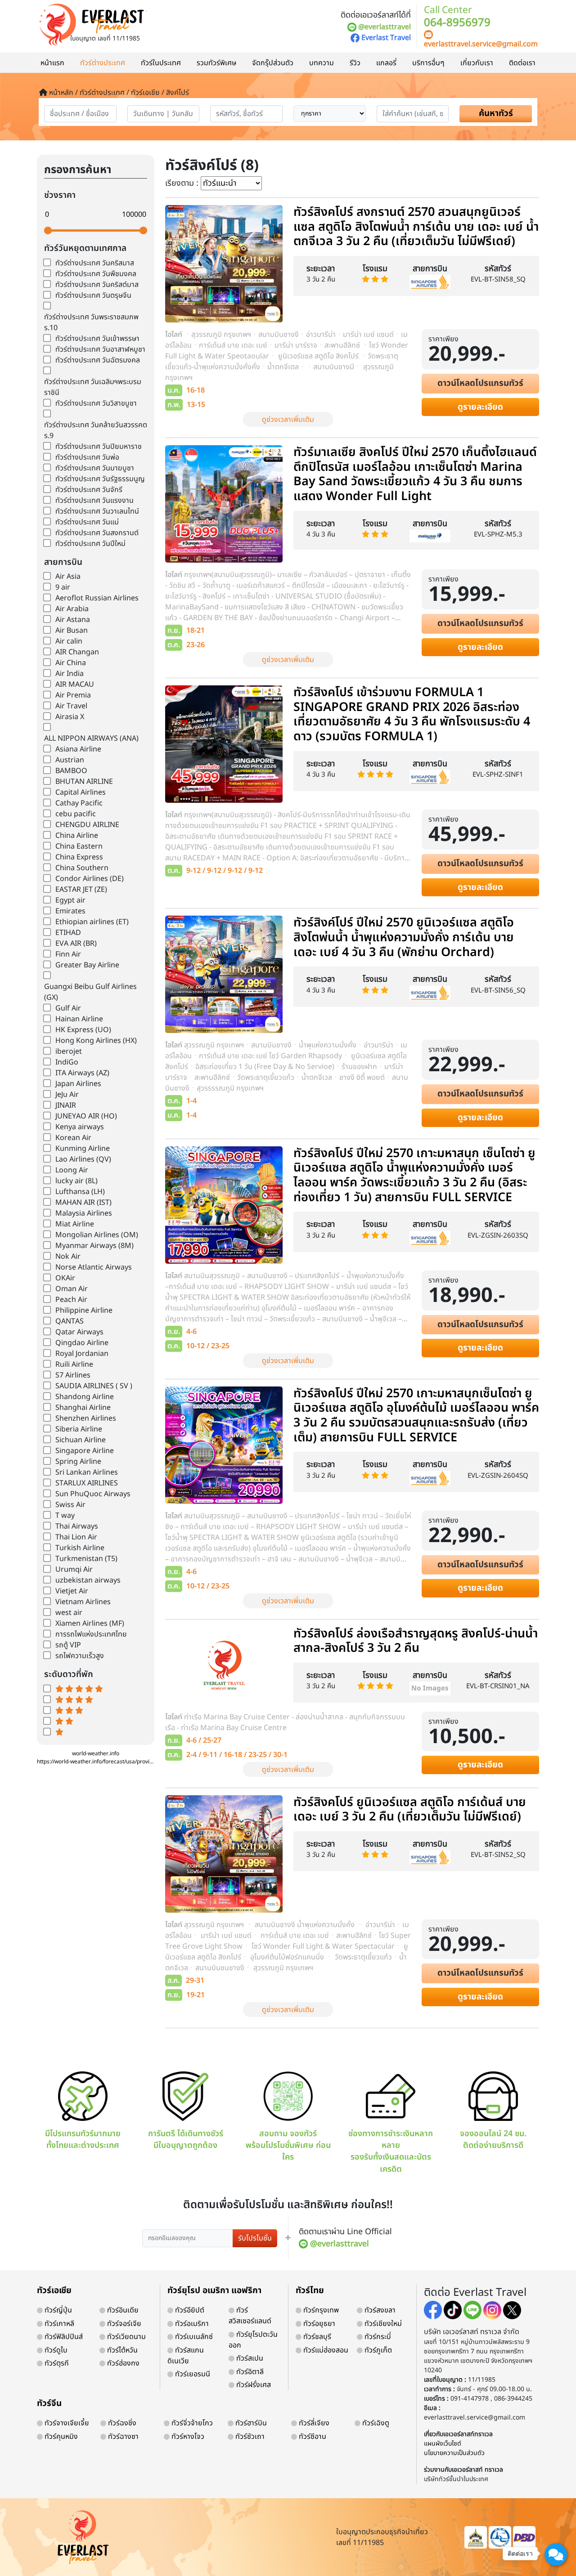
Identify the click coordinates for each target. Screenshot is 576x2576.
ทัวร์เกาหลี (58, 2324)
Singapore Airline (85, 1451)
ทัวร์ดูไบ (55, 2350)
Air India (70, 674)
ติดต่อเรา (522, 63)
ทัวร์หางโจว (187, 2437)
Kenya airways (80, 1127)
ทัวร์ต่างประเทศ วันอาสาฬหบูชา (100, 349)
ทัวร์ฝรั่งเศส (253, 2385)
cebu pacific (76, 814)
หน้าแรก (52, 63)
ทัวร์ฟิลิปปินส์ (63, 2337)
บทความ (322, 63)
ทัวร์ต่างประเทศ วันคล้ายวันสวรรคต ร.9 (96, 430)
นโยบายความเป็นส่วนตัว (454, 2453)
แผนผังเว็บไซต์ (443, 2444)
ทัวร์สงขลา (379, 2310)
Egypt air (70, 900)
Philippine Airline (84, 1310)
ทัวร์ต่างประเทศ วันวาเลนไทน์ (97, 511)
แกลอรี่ (386, 63)
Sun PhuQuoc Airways (93, 1494)
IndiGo (67, 1062)
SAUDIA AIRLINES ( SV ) (94, 1386)
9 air (63, 587)
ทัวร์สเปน (249, 2358)
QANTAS (70, 1321)
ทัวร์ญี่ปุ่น (57, 2310)
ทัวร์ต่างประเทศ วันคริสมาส (95, 263)
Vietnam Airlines (83, 1602)
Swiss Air (70, 1505)
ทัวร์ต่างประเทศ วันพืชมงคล (96, 274)
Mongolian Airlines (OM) (97, 1235)
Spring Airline (78, 1462)
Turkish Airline (80, 1548)
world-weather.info (96, 1753)
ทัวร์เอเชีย (54, 2291)
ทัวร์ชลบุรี (316, 2337)
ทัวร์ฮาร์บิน (250, 2423)
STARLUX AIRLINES (87, 1483)
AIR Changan (77, 652)
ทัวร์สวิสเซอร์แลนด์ (250, 2316)
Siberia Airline (79, 1429)
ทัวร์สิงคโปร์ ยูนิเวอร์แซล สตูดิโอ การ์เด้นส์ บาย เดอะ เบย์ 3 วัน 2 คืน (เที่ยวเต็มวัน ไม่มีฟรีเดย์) (410, 1810)
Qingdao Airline (82, 1343)
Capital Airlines (81, 792)
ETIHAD (68, 933)
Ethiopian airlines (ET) (92, 922)
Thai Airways (77, 1526)
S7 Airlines (73, 1375)
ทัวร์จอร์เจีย (123, 2324)
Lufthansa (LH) (80, 1192)
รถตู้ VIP (68, 1645)
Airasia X (70, 717)
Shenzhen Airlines (86, 1418)
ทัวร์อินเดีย (122, 2310)
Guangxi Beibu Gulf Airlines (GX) (90, 992)
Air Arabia (72, 609)
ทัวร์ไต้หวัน (121, 2350)
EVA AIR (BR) (76, 944)
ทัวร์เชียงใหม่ (382, 2324)
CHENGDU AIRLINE (87, 825)
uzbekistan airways (88, 1580)
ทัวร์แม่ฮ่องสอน (325, 2350)
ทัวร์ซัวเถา (249, 2437)
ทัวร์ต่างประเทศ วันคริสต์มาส (97, 285)
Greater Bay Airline (87, 965)
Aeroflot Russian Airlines (97, 598)
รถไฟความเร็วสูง (80, 1656)
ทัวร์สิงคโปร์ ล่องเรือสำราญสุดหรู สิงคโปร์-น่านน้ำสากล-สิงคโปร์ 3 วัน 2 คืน (416, 1641)
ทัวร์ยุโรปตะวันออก (253, 2340)
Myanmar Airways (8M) (94, 1246)
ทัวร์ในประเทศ (161, 63)
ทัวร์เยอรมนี (192, 2374)
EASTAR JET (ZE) (81, 890)
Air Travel (71, 706)
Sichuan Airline (81, 1440)
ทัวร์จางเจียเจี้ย (66, 2423)
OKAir (65, 1278)
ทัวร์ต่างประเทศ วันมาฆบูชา (95, 468)
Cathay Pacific (79, 803)
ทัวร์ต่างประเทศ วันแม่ (87, 522)
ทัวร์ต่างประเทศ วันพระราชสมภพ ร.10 (91, 322)
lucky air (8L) (76, 1181)
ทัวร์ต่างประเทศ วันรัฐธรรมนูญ (100, 479)
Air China (71, 663)
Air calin (69, 641)
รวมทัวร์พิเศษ (216, 63)
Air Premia (73, 695)
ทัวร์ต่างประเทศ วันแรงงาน (94, 501)
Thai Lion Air (76, 1537)
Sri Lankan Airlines (87, 1472)
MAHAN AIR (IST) (83, 1203)
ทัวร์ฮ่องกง (122, 2363)
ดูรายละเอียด (480, 407)
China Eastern (79, 846)
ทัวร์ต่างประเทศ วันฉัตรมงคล (98, 360)
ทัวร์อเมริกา (191, 2324)
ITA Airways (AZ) (82, 1073)
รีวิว (355, 63)
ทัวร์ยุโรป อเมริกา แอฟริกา (214, 2291)
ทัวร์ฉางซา (122, 2437)
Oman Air (72, 1289)
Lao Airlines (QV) (83, 1159)
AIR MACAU (75, 684)
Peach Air (71, 1300)
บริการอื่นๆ (428, 63)
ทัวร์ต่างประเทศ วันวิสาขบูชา (96, 403)
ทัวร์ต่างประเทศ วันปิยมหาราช (99, 447)
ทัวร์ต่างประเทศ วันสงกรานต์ (97, 533)
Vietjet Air (72, 1591)
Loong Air (72, 1170)
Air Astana (73, 620)
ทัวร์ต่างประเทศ (103, 63)
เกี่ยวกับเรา (477, 63)
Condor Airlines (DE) (90, 879)
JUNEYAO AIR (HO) (86, 1116)
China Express (79, 857)
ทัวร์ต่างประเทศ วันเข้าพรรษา (97, 339)
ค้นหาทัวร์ (496, 114)
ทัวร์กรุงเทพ (320, 2310)
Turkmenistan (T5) (86, 1559)
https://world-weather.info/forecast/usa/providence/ (102, 1762)
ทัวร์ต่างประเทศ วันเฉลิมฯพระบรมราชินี (93, 387)
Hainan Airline (79, 1019)
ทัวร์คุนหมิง (60, 2437)
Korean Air (73, 1138)
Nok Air (68, 1257)
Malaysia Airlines (84, 1213)
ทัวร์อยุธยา (318, 2324)
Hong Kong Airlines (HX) (96, 1041)
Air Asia (68, 577)
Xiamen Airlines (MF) (90, 1623)
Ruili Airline (74, 1364)
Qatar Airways (79, 1332)
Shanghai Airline (83, 1408)
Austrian (70, 760)
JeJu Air (67, 1095)
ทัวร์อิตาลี (249, 2372)
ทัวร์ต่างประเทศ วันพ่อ (87, 457)
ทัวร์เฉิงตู (375, 2423)
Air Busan (72, 631)
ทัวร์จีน (49, 2404)
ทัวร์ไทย (310, 2291)
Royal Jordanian (82, 1354)
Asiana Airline (78, 749)
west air (69, 1613)
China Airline (77, 836)
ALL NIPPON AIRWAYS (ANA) (91, 738)
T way (65, 1516)
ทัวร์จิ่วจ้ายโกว (191, 2423)
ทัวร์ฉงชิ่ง (121, 2423)
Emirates (70, 911)
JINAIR (66, 1105)
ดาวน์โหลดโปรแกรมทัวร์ (480, 383)
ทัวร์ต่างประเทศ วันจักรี (89, 490)
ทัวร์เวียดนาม (126, 2337)
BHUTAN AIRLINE (84, 782)
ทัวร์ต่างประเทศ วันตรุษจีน (93, 295)
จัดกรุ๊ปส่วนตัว (273, 63)
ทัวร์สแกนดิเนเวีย (186, 2356)
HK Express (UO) (83, 1030)
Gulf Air (68, 1008)
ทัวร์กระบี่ (377, 2337)
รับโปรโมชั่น (255, 2238)
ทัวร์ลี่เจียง (313, 2423)
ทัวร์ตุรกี (56, 2363)
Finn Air (68, 954)
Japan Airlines (78, 1084)
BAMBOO (71, 771)
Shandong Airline (85, 1397)
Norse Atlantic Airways (94, 1267)
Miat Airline (75, 1224)
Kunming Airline (83, 1149)
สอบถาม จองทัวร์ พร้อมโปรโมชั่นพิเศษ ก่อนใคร (288, 2146)
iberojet (69, 1051)
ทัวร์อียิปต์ (189, 2310)
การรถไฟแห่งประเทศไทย (91, 1634)
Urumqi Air (74, 1570)
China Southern (82, 868)
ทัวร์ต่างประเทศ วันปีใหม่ (90, 544)
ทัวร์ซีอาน (312, 2437)
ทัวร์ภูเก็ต (377, 2350)
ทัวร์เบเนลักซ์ (193, 2337)
